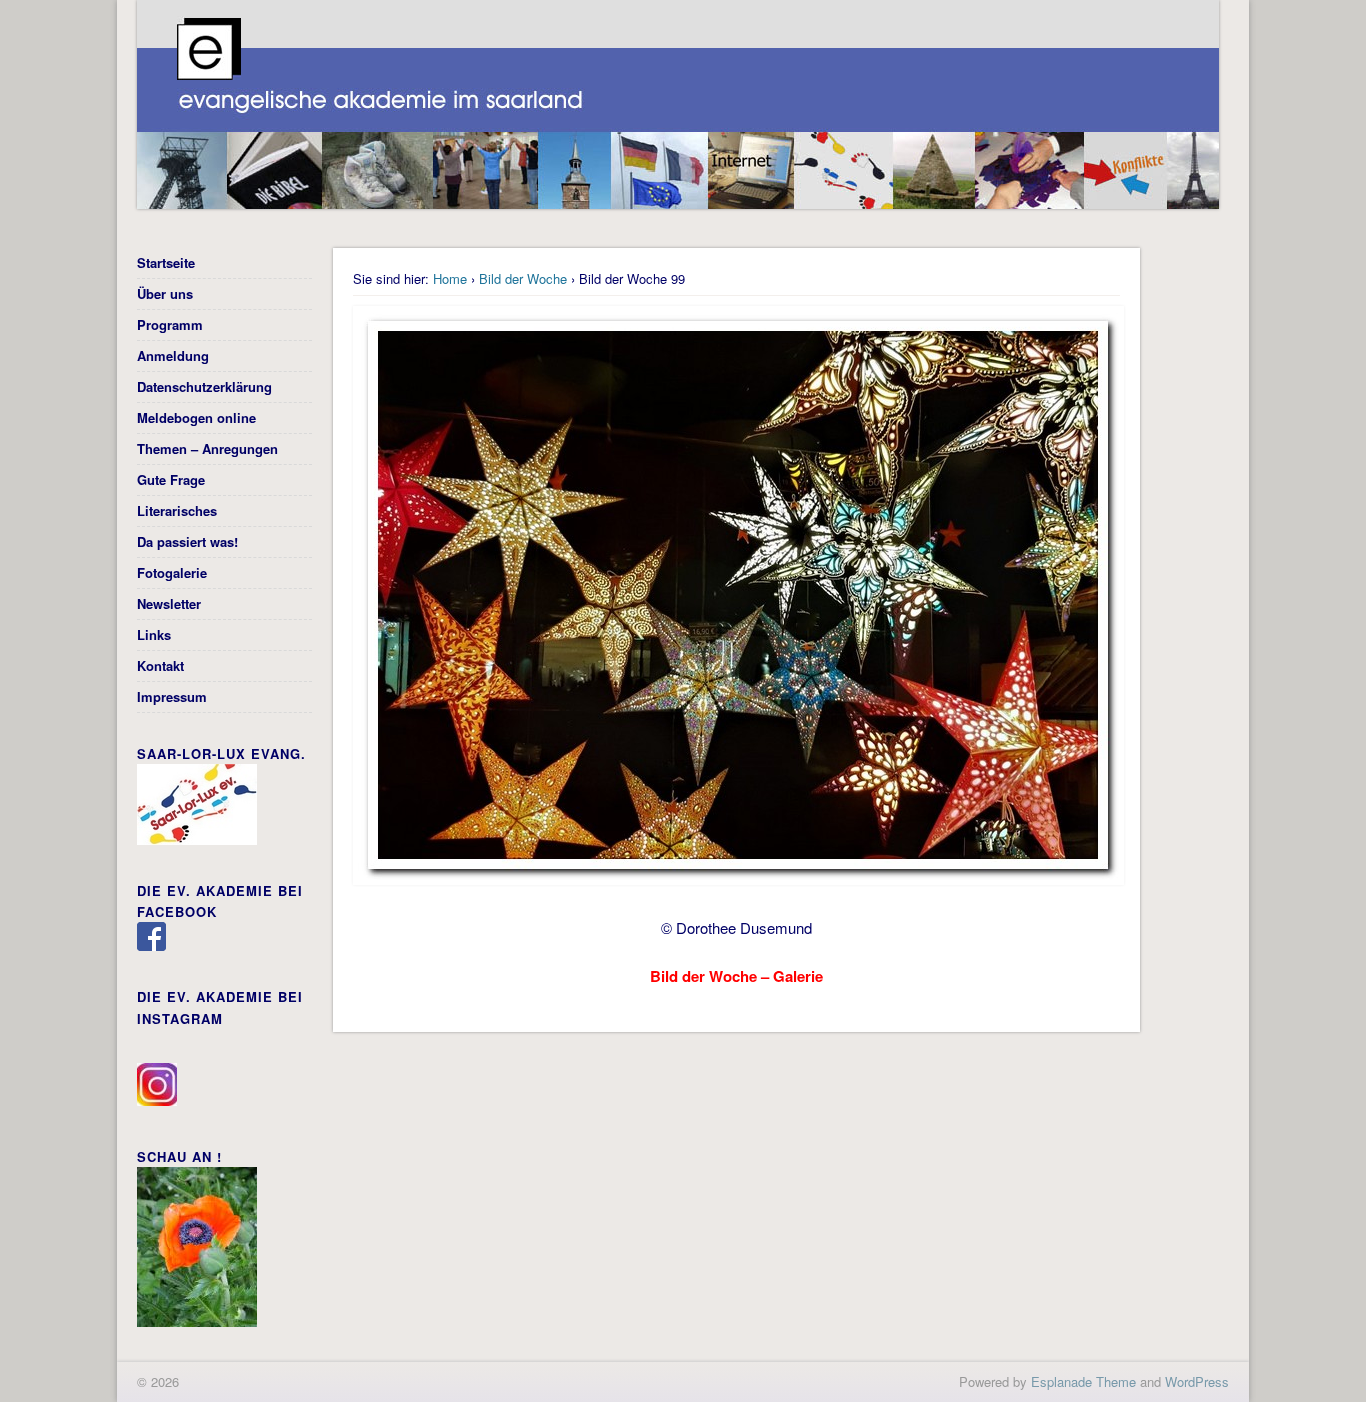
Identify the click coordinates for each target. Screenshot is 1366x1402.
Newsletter (169, 603)
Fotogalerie (172, 572)
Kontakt (160, 665)
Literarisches (177, 510)
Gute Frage (171, 479)
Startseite (166, 262)
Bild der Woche (523, 278)
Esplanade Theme (1083, 1381)
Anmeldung (173, 355)
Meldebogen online (196, 417)
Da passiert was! (187, 541)
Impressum (172, 696)
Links (154, 634)
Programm (170, 324)
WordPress (1197, 1381)
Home (450, 278)
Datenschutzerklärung (204, 386)
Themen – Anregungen (207, 448)
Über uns (165, 293)
